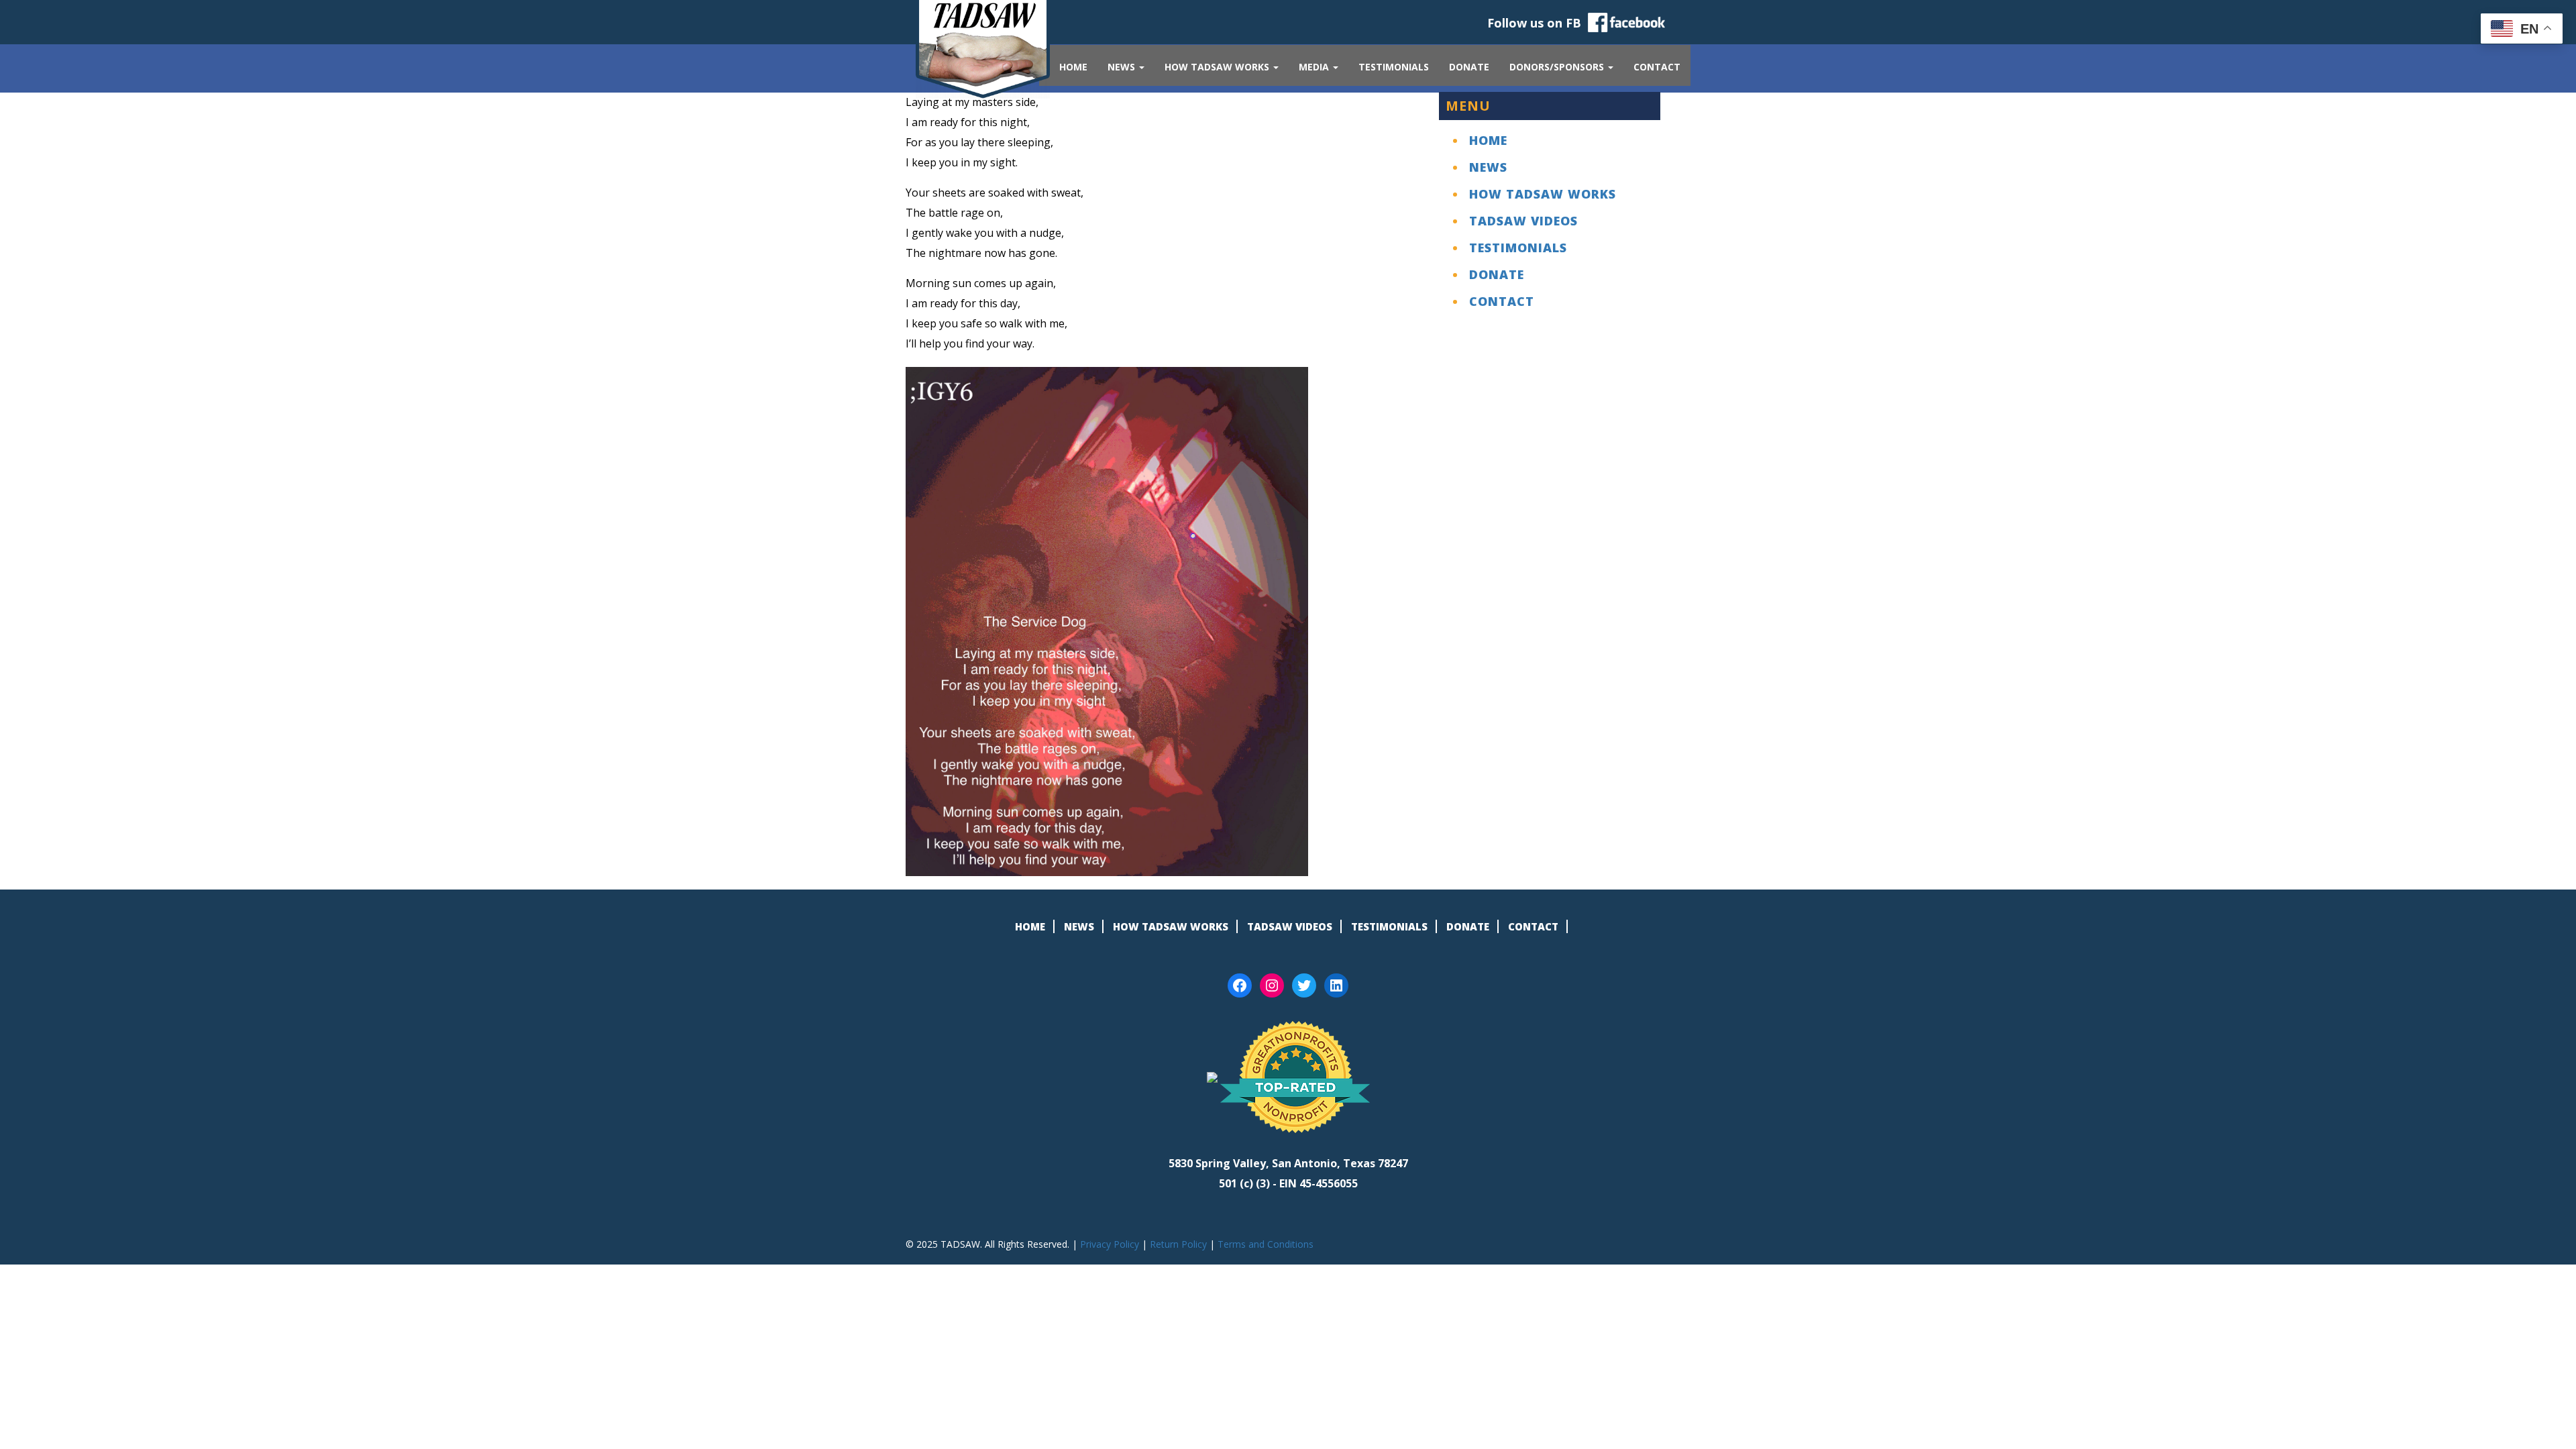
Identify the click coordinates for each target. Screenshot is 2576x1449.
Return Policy (1178, 1244)
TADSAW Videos (1523, 221)
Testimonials (1394, 67)
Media (1315, 67)
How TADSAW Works (1218, 67)
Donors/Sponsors (1558, 67)
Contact (1657, 67)
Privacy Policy (1110, 1244)
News (1123, 67)
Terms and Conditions (1266, 1244)
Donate (1469, 67)
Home (1073, 67)
